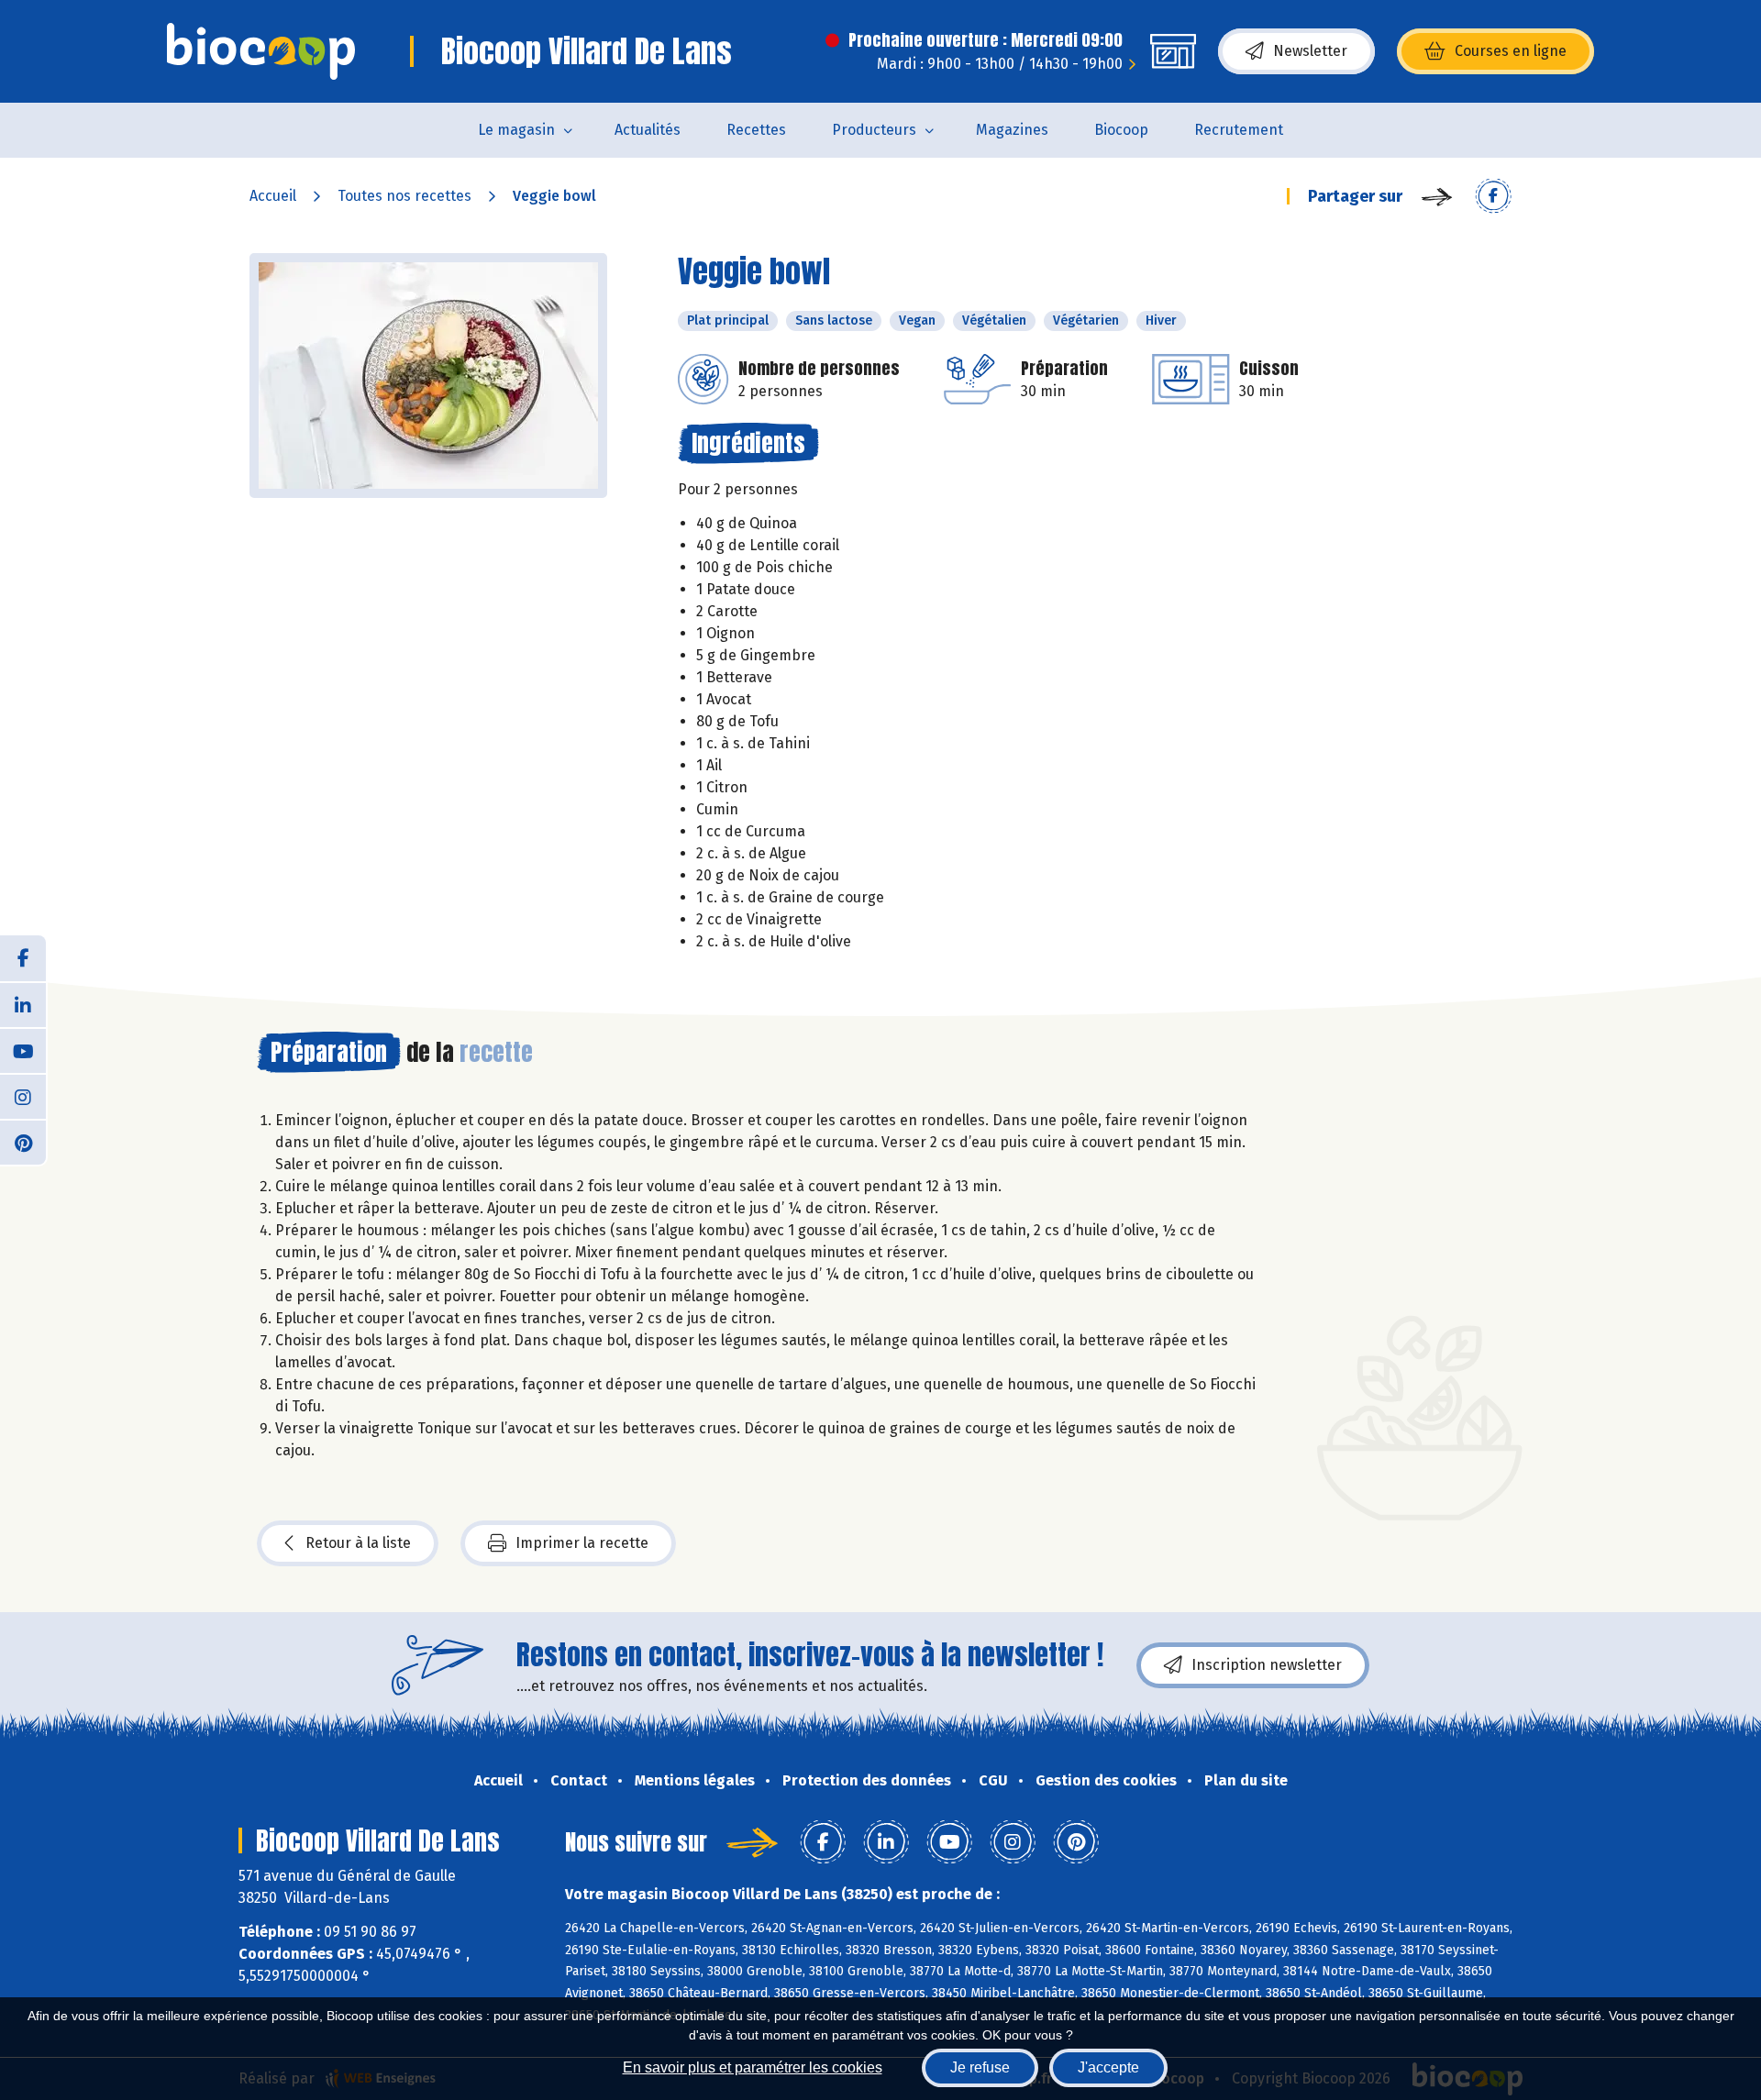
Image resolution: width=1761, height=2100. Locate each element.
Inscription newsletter (1267, 1665)
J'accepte (1108, 2067)
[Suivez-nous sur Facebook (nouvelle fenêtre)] (23, 958)
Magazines (1012, 130)
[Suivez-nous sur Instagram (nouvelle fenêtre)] (23, 1096)
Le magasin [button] (516, 130)
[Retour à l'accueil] (261, 51)
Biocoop (1121, 130)
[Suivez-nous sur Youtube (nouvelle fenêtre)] (23, 1050)
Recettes (756, 130)
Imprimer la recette (582, 1543)
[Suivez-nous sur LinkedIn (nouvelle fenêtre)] (23, 1004)
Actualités (648, 130)
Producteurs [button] (874, 130)
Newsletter (1310, 51)
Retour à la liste (358, 1543)
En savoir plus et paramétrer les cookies (753, 2067)
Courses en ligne (1511, 51)
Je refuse (980, 2067)
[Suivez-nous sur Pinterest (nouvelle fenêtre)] (23, 1142)
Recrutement (1239, 130)
